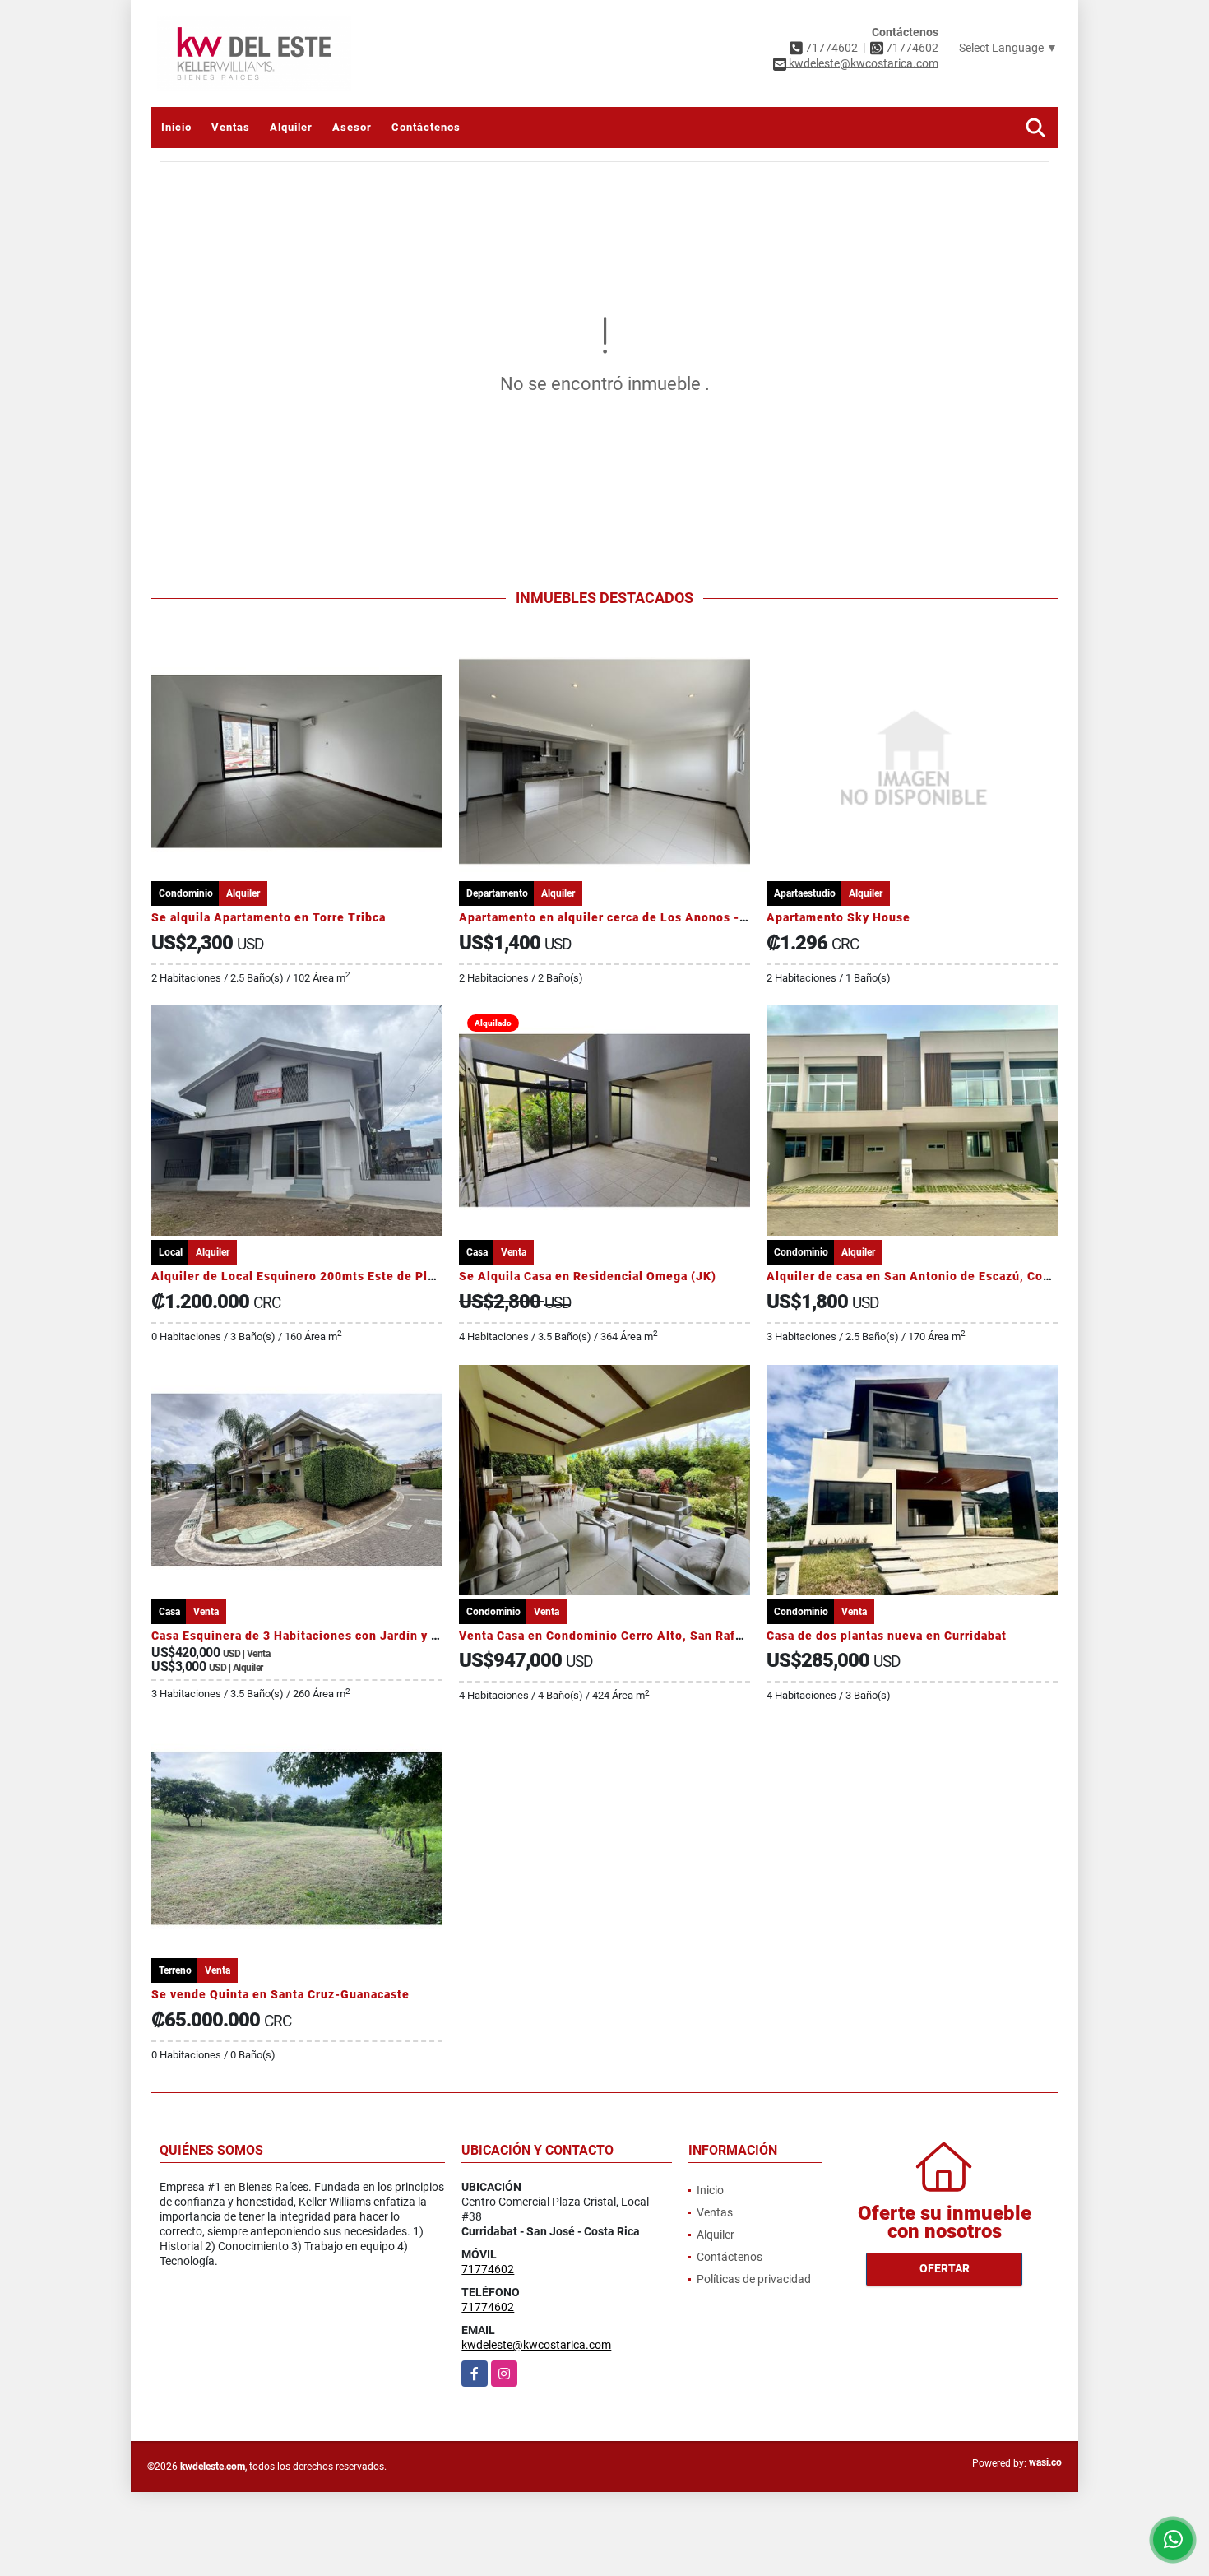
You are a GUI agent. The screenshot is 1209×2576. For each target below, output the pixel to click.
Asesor (352, 127)
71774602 (831, 48)
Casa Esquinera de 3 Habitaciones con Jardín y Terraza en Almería (347, 1636)
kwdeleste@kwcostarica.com (536, 2345)
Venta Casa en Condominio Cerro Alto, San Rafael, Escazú (630, 1636)
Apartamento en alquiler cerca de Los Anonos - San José (628, 917)
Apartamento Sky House (838, 917)
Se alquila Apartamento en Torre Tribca (269, 917)
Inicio (176, 127)
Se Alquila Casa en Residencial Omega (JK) (588, 1276)
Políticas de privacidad (754, 2279)
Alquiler (291, 127)
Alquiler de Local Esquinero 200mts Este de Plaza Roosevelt (331, 1276)
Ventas (231, 127)
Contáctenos (426, 127)
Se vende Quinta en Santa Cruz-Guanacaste (280, 1994)
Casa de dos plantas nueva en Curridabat (887, 1636)
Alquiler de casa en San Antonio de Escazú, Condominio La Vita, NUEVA (979, 1276)
